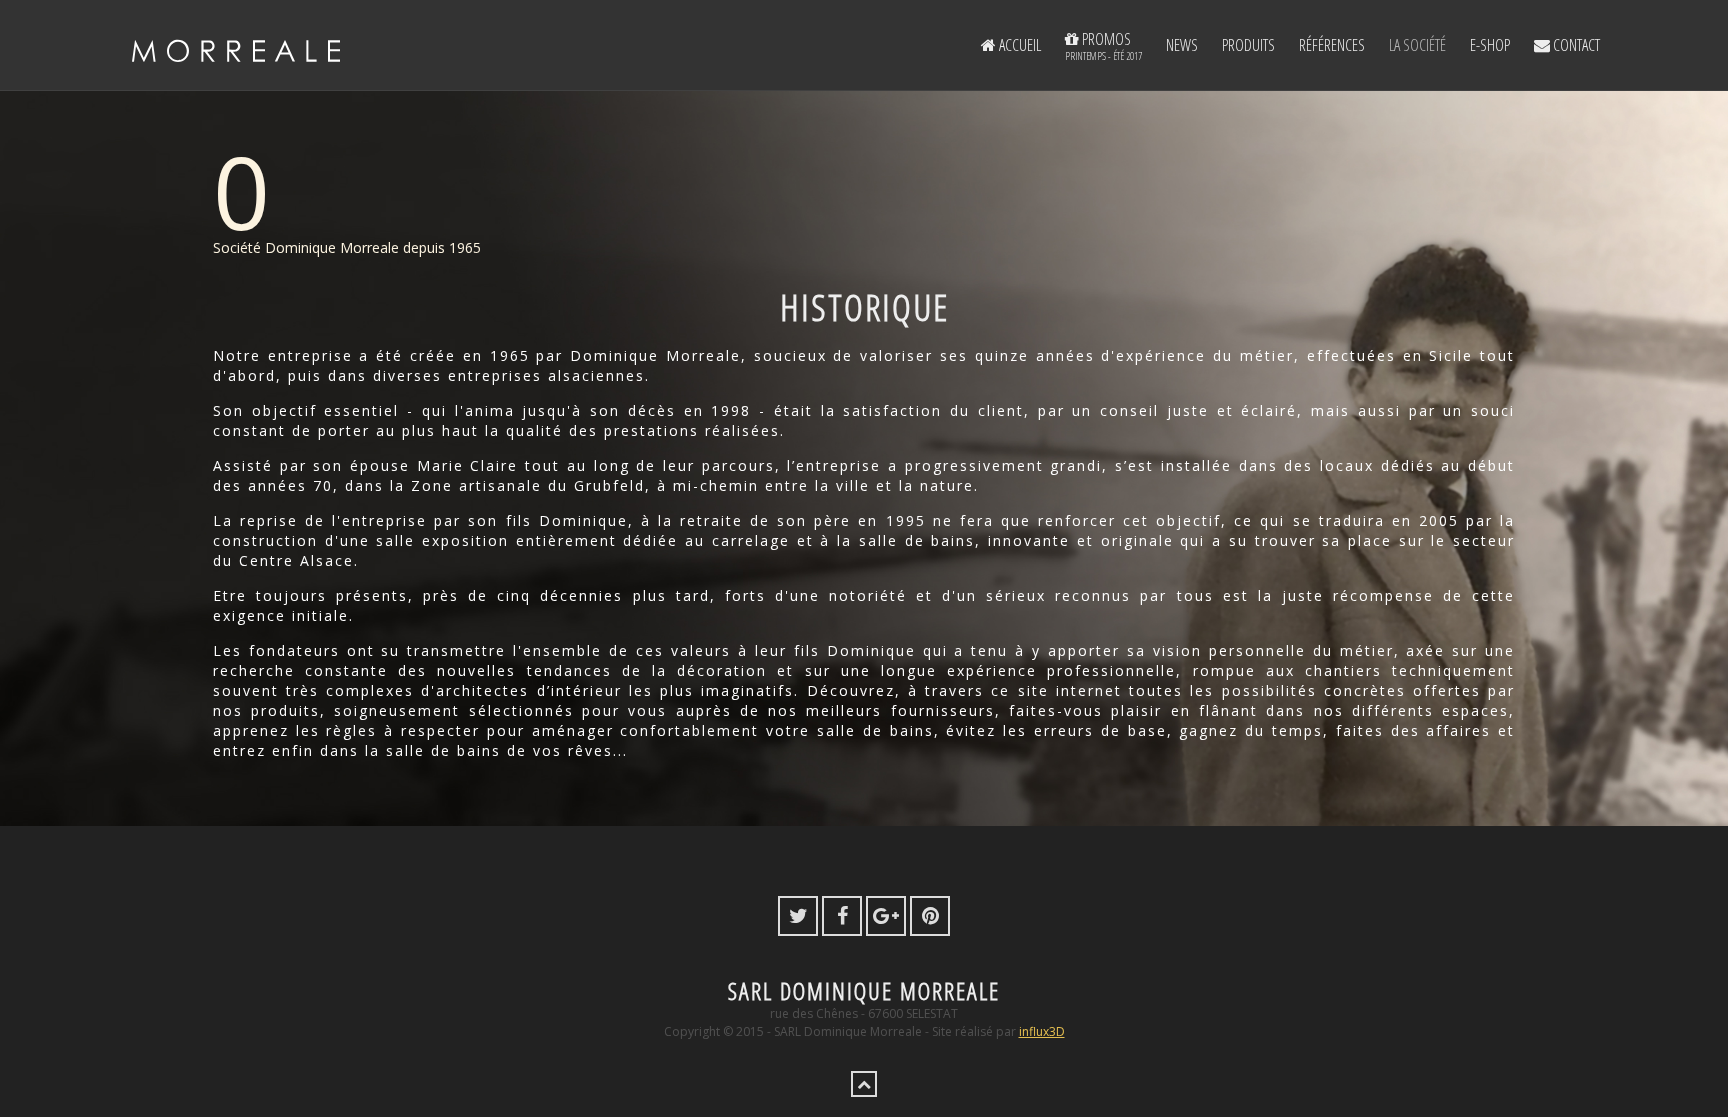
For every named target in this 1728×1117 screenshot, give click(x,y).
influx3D (1042, 1031)
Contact (1575, 45)
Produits (1248, 45)
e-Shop (1490, 45)
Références (1332, 45)
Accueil (1018, 45)
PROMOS (1103, 45)
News (1182, 45)
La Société (1417, 45)
